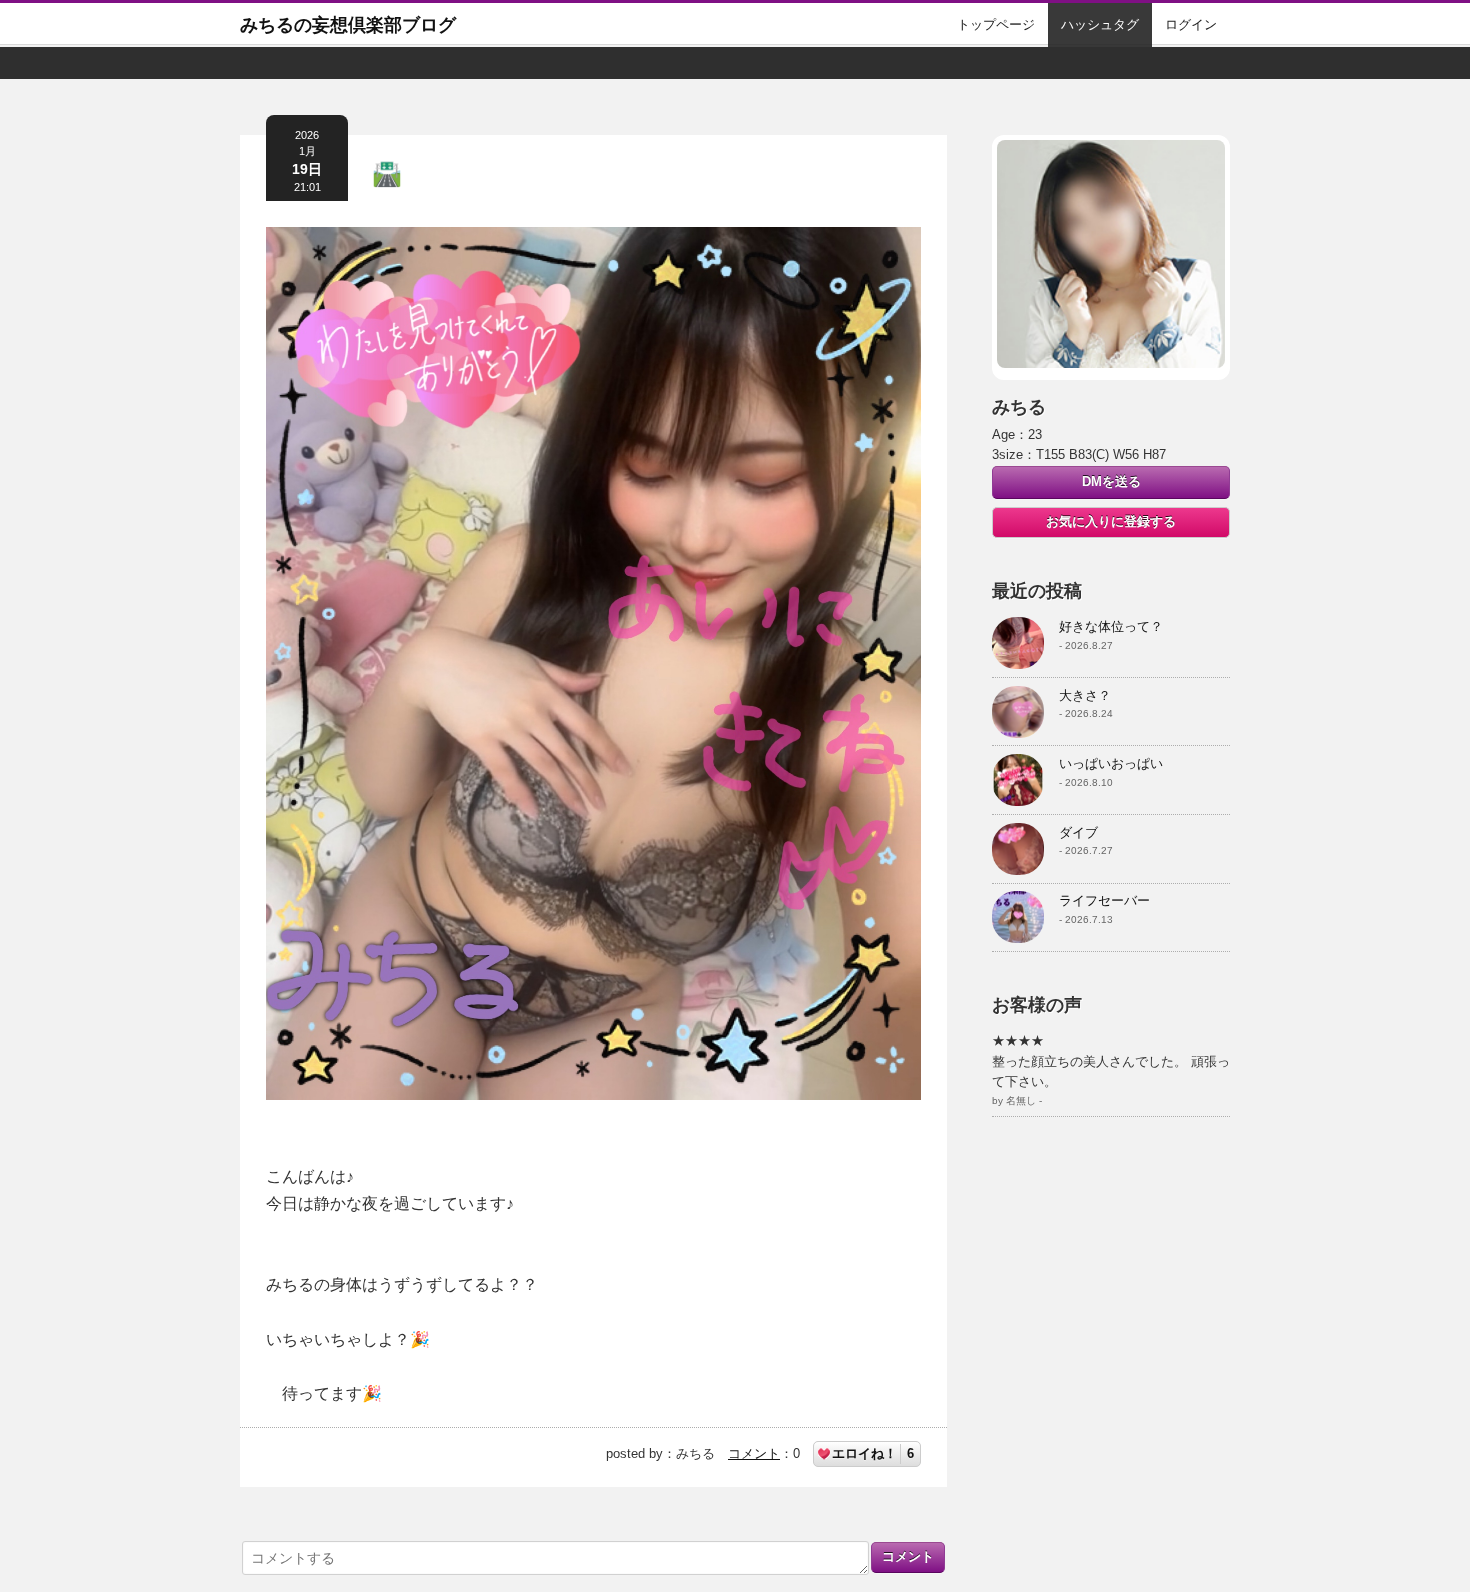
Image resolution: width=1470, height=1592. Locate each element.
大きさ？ (1085, 695)
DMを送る (1111, 481)
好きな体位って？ (1111, 626)
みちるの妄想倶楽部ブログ (348, 25)
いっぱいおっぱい (1111, 763)
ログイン (1191, 24)
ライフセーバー (1104, 900)
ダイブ (1078, 832)
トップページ (996, 24)
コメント (754, 1453)
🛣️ (387, 173)
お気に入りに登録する (1111, 521)
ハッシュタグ (1100, 24)
